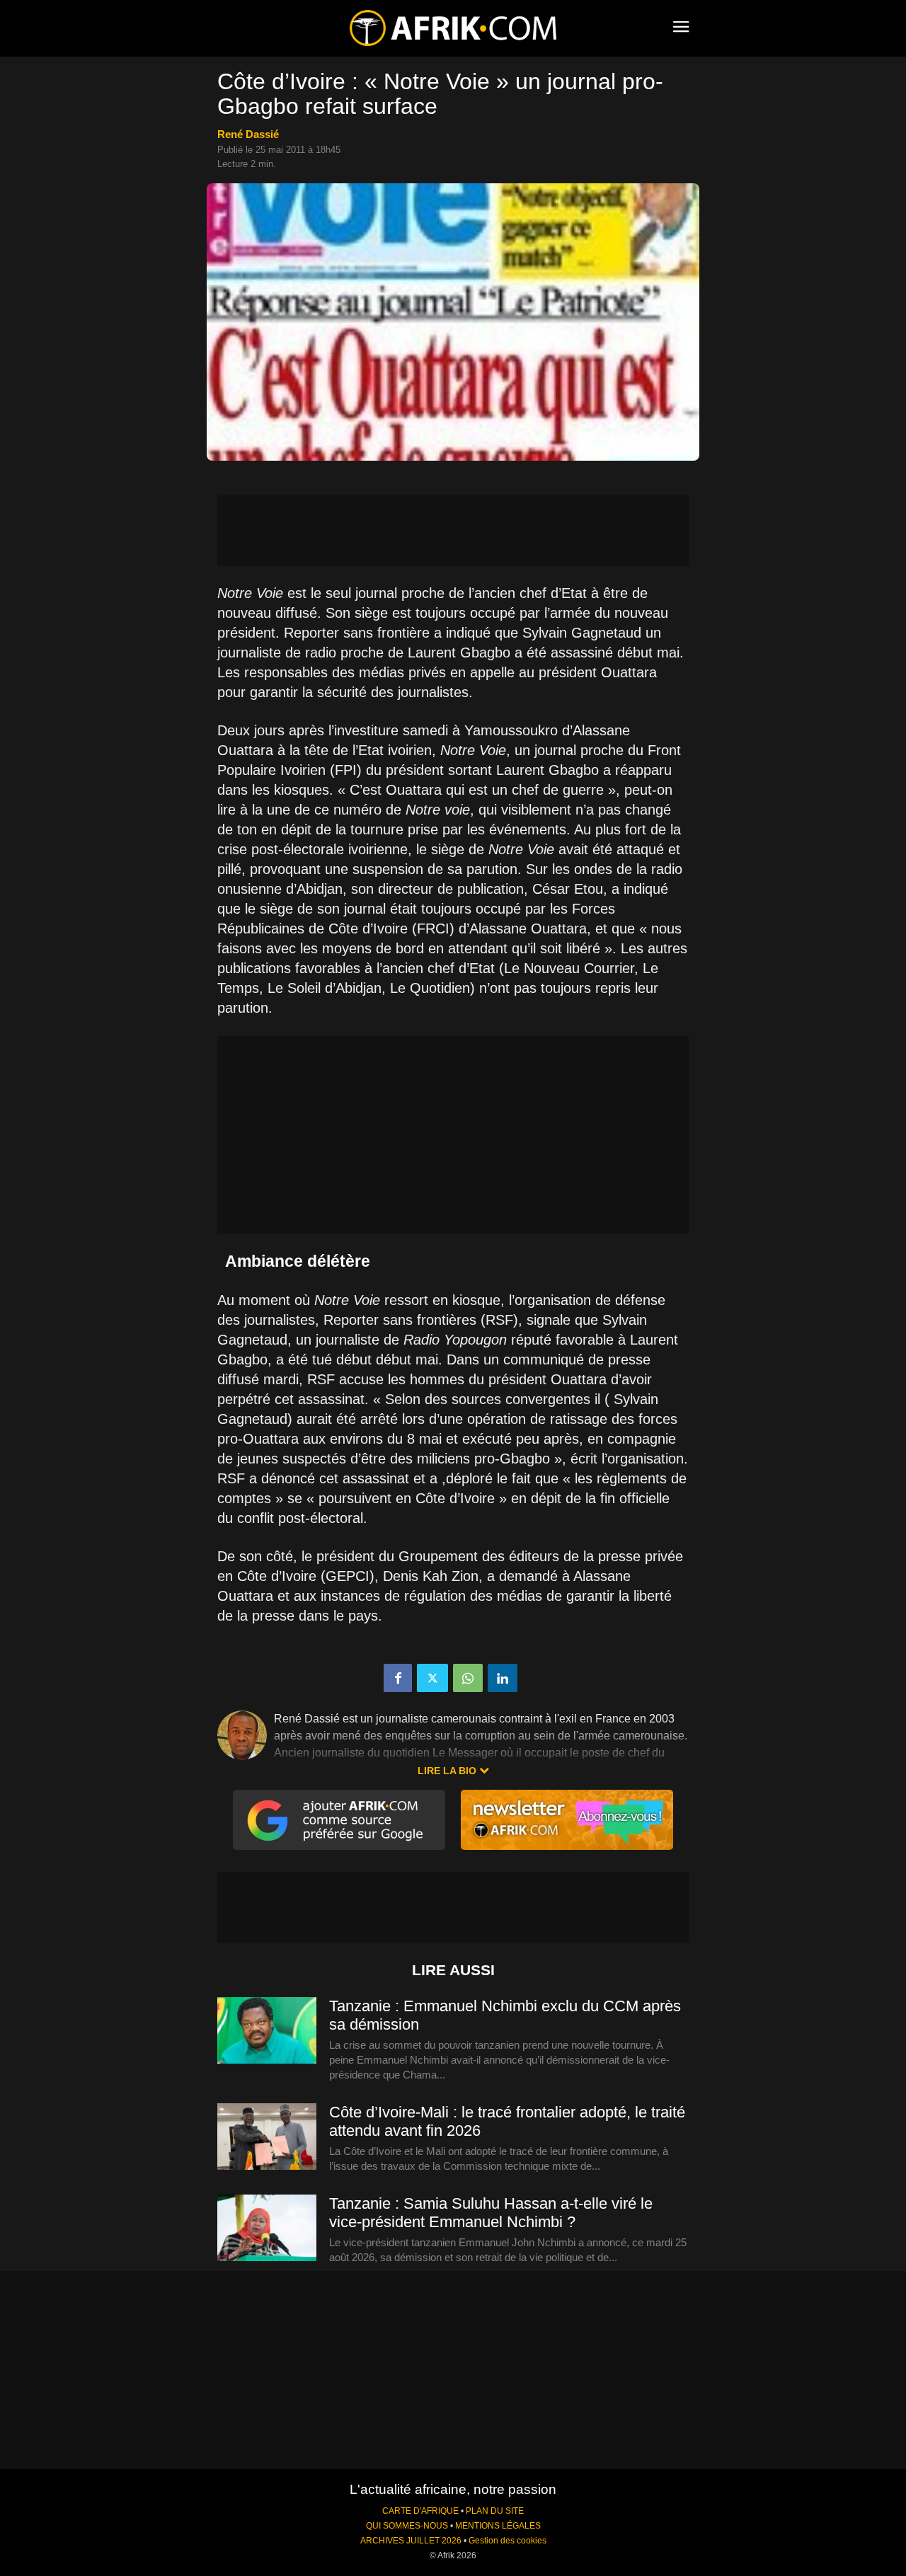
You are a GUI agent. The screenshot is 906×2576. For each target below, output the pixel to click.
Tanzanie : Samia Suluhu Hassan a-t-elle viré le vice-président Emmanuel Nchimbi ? (491, 2213)
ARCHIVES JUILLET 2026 (411, 2541)
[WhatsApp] (468, 1678)
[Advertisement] (453, 531)
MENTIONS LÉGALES (498, 2526)
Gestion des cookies (508, 2541)
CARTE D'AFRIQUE (420, 2511)
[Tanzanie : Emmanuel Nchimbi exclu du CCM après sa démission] (267, 2031)
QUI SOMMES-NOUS (407, 2526)
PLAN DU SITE (495, 2511)
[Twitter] (432, 1678)
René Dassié (248, 134)
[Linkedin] (503, 1678)
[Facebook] (398, 1678)
